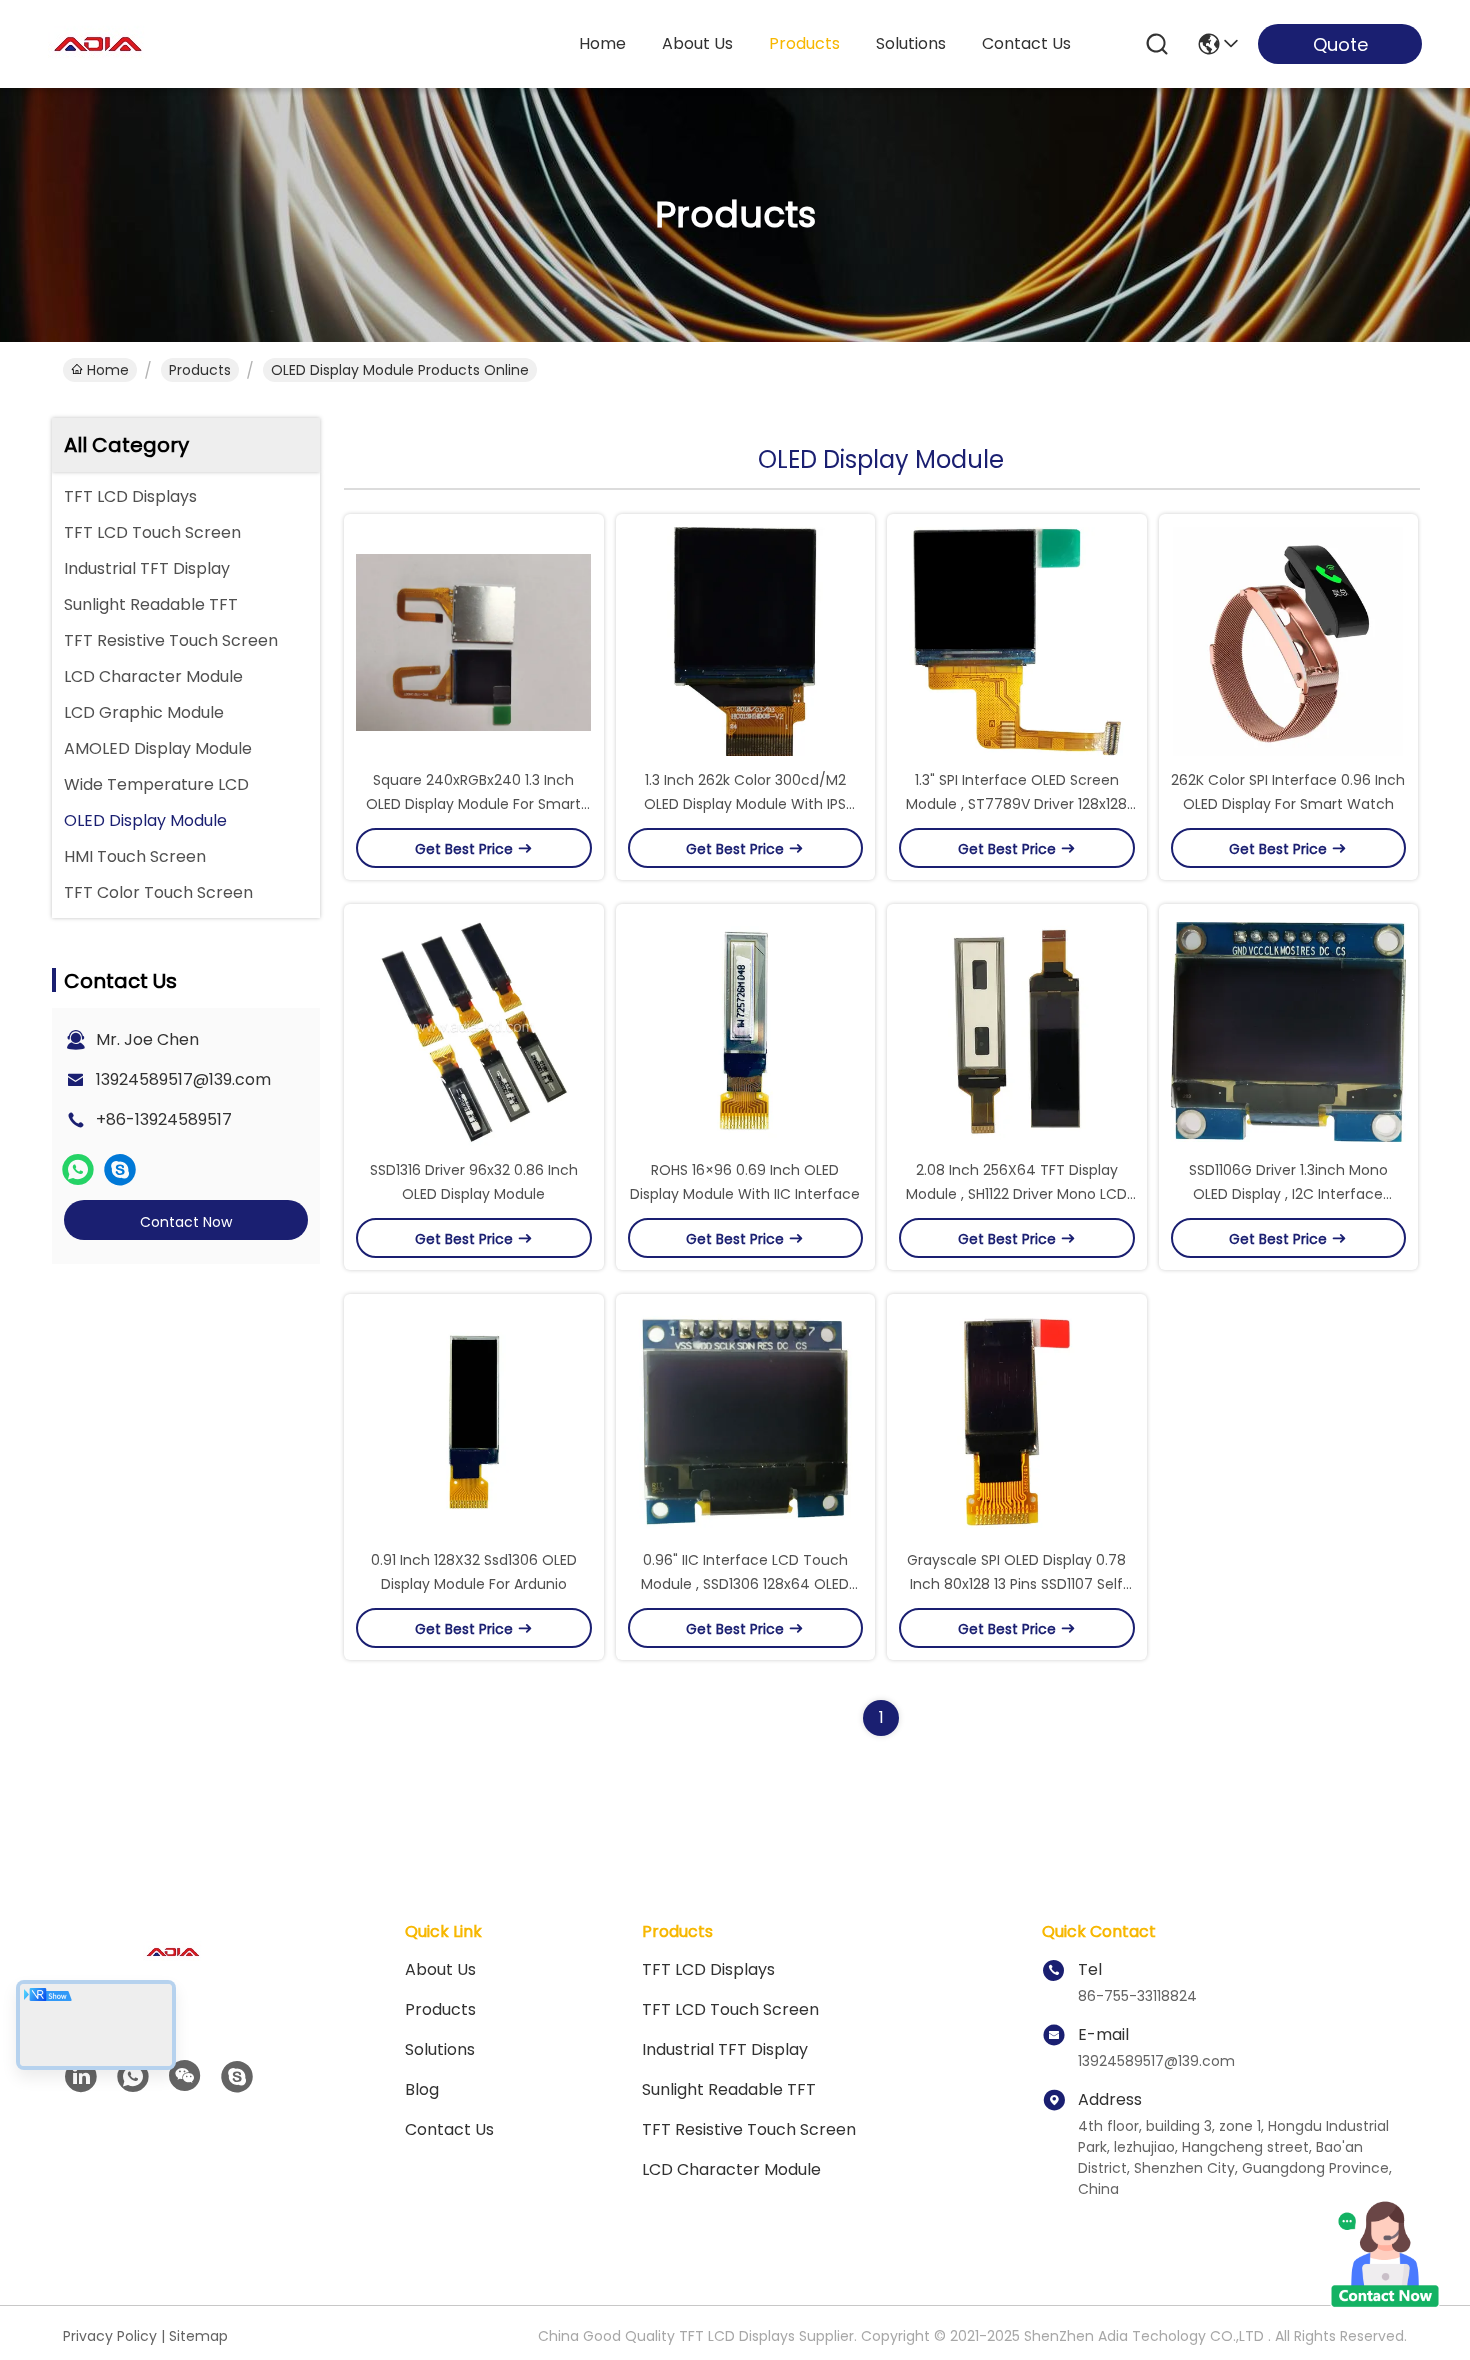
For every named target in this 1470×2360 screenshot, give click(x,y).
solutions (911, 43)
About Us (440, 1969)
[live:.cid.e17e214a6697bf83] (120, 1170)
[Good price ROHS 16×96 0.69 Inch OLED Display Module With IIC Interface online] (746, 1031)
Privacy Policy (110, 2336)
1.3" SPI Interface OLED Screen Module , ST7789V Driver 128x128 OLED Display (1016, 804)
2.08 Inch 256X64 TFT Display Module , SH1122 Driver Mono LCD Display (1016, 1194)
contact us (1026, 43)
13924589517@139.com (183, 1079)
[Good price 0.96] (746, 1421)
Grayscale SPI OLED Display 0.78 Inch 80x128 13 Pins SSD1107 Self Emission (1016, 1584)
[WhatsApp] (78, 1170)
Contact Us (449, 2129)
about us (697, 43)
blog (422, 2089)
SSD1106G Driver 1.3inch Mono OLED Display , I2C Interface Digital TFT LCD (1288, 1194)
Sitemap (198, 2336)
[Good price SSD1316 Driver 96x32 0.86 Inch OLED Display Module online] (474, 1031)
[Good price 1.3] (1017, 641)
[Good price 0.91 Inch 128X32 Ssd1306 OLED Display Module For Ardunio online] (474, 1421)
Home (602, 43)
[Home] (173, 1976)
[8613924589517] (133, 2077)
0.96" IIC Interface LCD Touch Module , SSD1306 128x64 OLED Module (745, 1584)
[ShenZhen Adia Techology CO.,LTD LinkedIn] (81, 2077)
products (804, 43)
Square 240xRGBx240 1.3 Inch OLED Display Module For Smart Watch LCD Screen (473, 804)
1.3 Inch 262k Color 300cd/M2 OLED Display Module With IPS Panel (745, 804)
